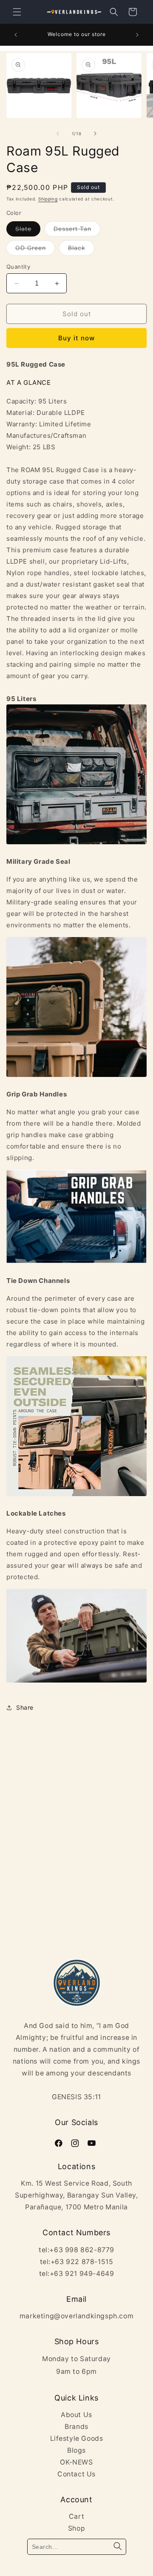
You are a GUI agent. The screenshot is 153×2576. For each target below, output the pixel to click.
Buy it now (76, 338)
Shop (76, 2528)
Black (77, 248)
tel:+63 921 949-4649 (77, 2274)
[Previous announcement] (16, 35)
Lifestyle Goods (77, 2438)
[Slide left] (58, 134)
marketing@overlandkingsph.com (76, 2316)
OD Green (31, 248)
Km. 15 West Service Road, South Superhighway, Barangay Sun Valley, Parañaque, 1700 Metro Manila (76, 2195)
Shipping (48, 199)
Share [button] (25, 1707)
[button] (17, 12)
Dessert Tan (72, 229)
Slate (23, 229)
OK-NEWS (76, 2462)
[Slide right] (95, 134)
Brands (76, 2427)
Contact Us (76, 2474)
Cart (76, 2516)
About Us (76, 2415)
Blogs (76, 2450)
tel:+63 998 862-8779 (76, 2250)
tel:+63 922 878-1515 (77, 2262)
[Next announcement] (137, 35)
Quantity (18, 267)
